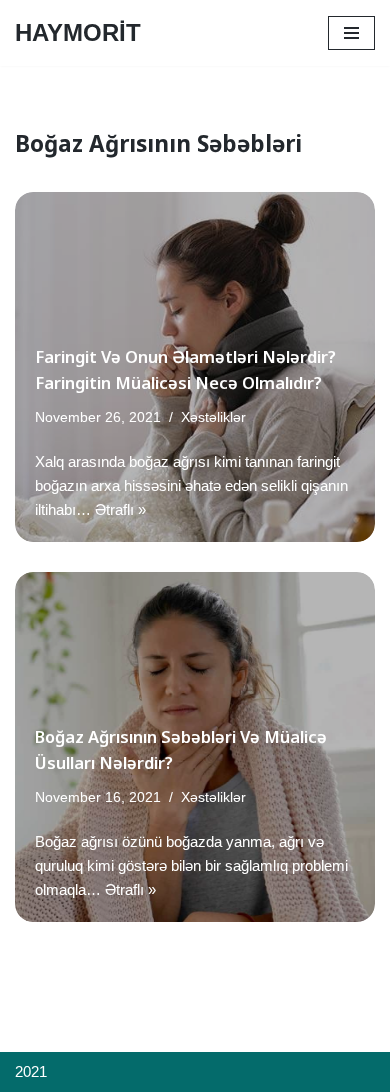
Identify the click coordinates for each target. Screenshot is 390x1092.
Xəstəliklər (213, 417)
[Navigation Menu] (351, 33)
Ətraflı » (120, 509)
